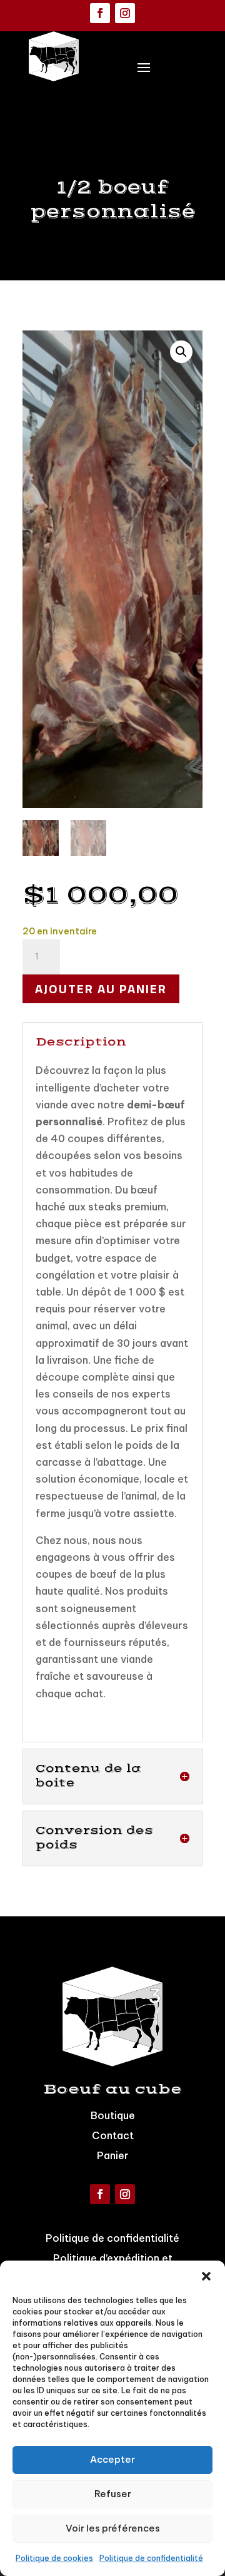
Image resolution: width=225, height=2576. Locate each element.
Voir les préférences (113, 2528)
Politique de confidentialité (151, 2558)
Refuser (113, 2494)
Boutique (113, 2115)
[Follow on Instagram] (125, 13)
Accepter (112, 2459)
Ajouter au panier (101, 989)
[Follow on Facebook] (100, 13)
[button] (206, 2276)
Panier (113, 2155)
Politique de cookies (54, 2558)
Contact (113, 2135)
